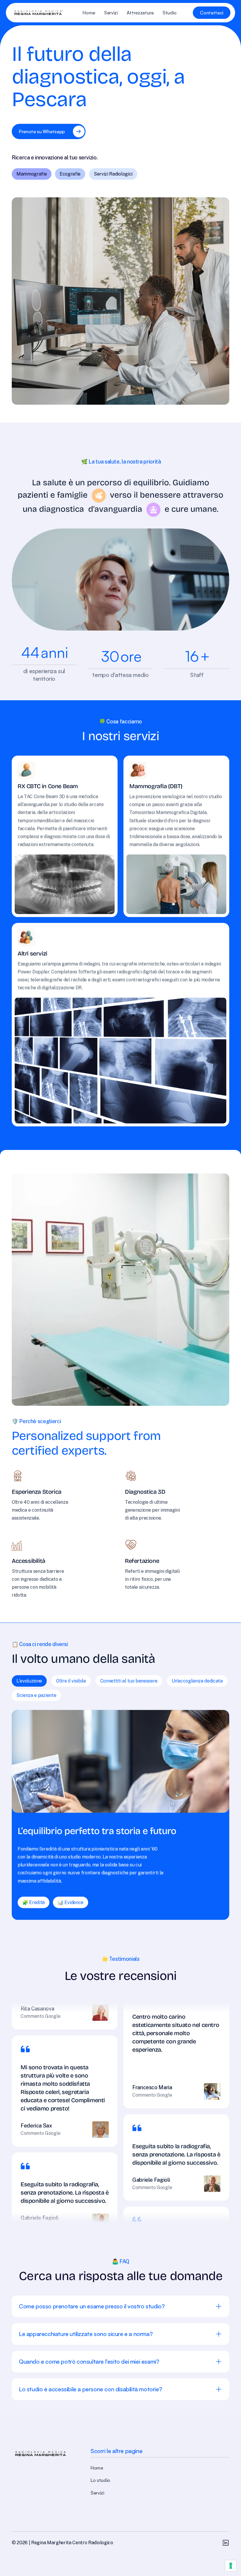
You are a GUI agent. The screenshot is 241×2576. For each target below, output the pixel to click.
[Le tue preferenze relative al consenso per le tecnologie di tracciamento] (231, 2566)
